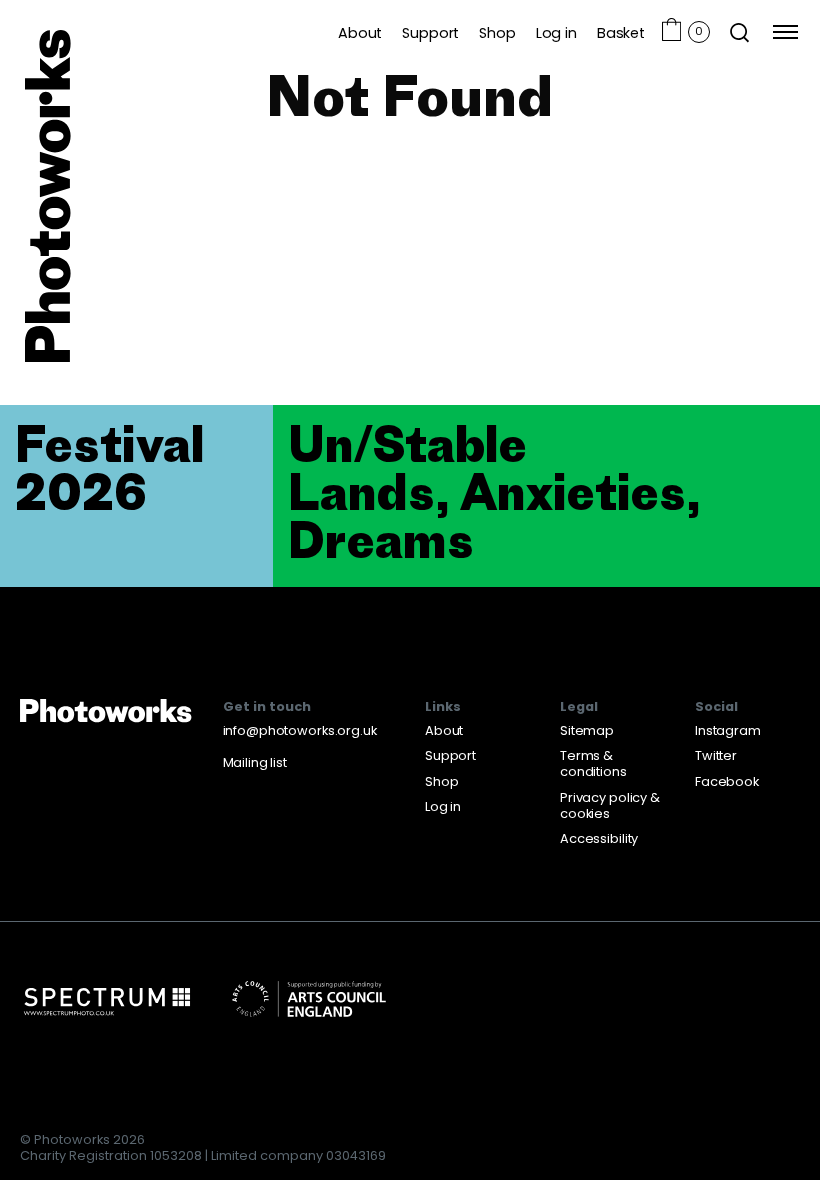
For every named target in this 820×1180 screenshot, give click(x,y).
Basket (621, 32)
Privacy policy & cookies (610, 805)
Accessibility (599, 838)
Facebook (727, 781)
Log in (556, 32)
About (360, 32)
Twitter (716, 755)
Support (430, 32)
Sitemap (587, 730)
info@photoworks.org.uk (300, 730)
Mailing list (255, 762)
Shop (497, 32)
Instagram (728, 730)
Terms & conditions (593, 763)
